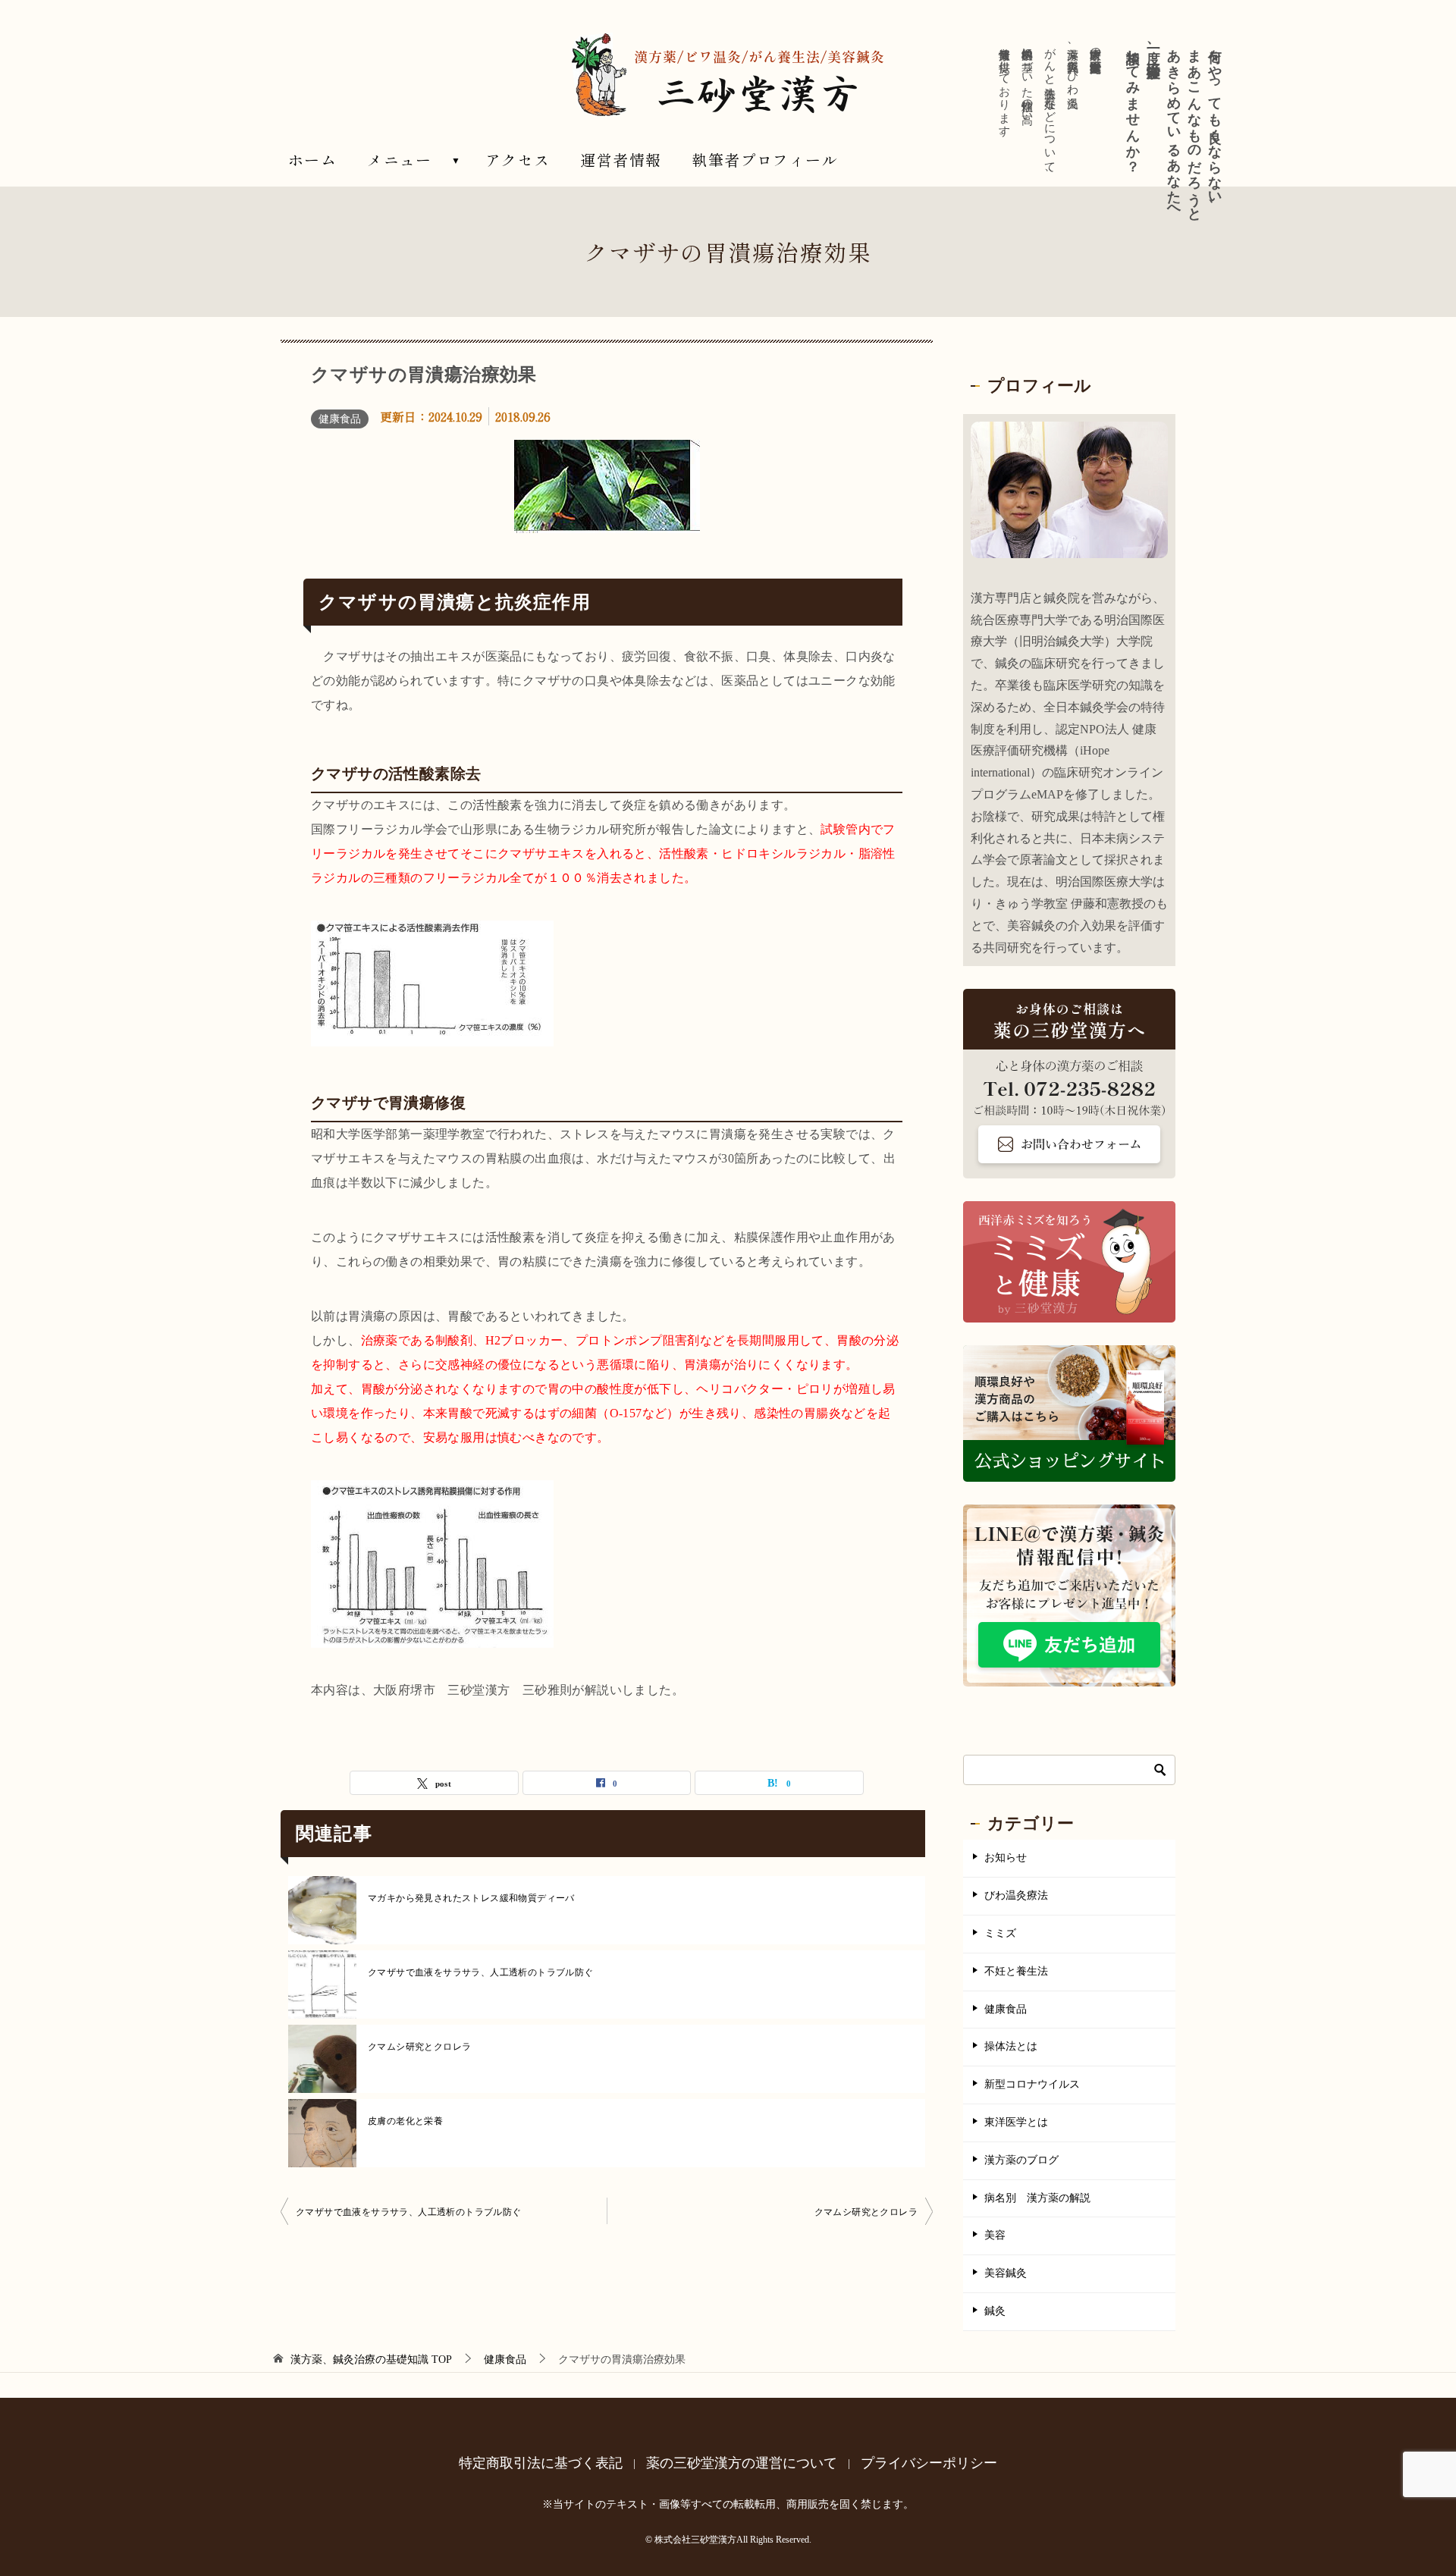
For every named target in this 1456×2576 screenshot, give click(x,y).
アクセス (518, 160)
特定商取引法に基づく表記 (541, 2463)
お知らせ (1006, 1857)
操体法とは (1011, 2046)
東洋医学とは (1016, 2122)
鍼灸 (995, 2311)
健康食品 (340, 419)
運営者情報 (621, 160)
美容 (995, 2235)
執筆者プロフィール (765, 160)
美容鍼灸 (1006, 2273)
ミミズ (1000, 1933)
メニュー (400, 160)
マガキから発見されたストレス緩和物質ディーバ (471, 1898)
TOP (371, 2360)
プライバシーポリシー (929, 2463)
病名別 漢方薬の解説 (1037, 2198)
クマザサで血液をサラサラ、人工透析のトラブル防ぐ (481, 1972)
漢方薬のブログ (1021, 2160)
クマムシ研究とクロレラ (419, 2047)
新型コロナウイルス (1032, 2084)
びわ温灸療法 (1016, 1895)
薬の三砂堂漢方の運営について (742, 2463)
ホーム (312, 160)
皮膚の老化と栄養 (405, 2121)
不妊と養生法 (1016, 1971)
